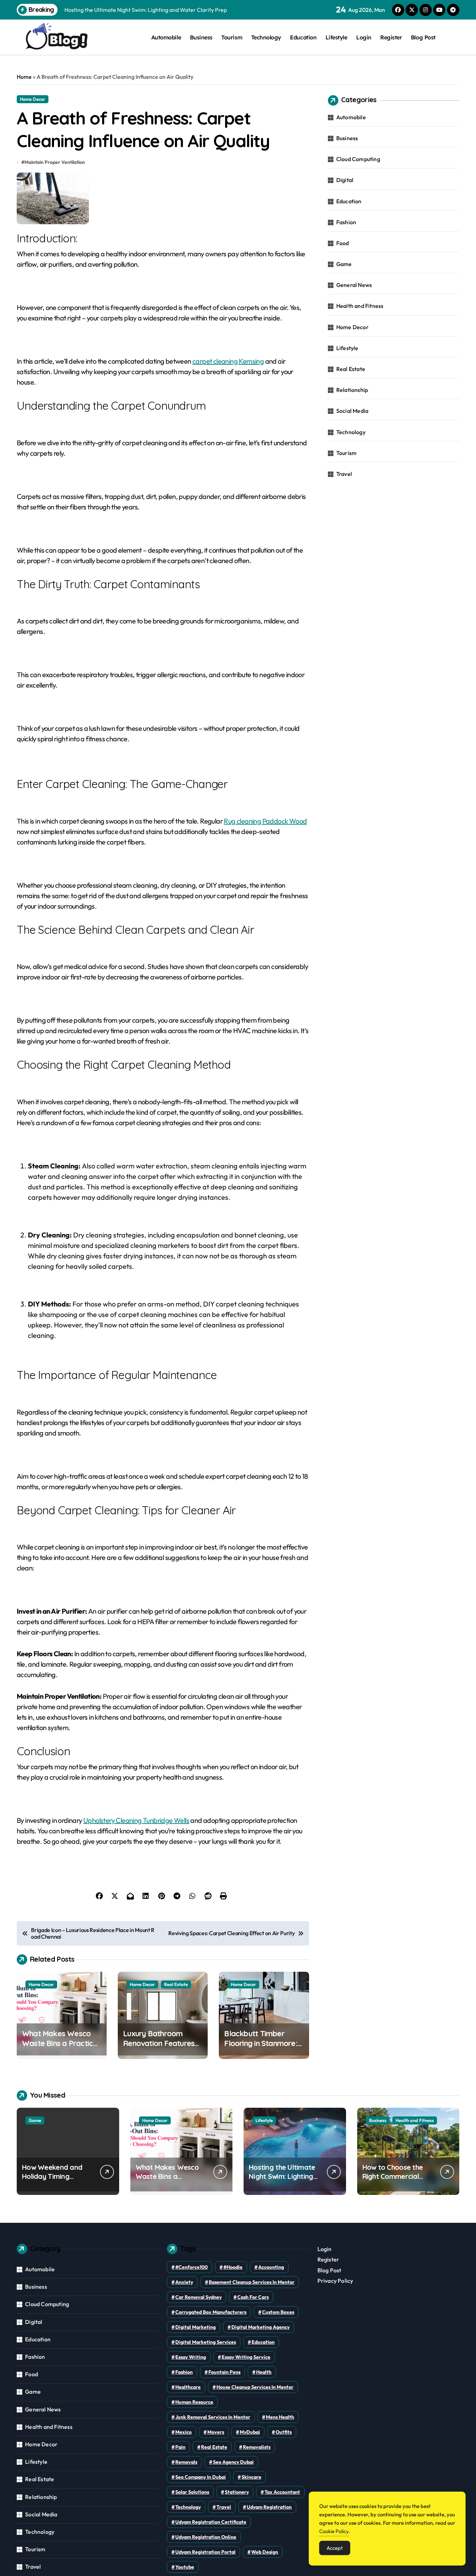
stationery (237, 2492)
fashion (184, 2372)
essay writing (191, 2357)
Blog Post (423, 37)
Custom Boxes (278, 2312)
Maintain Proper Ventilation (55, 162)
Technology (266, 37)
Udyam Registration (269, 2507)
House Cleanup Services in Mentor (255, 2387)
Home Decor (33, 99)
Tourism (232, 37)
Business (201, 37)
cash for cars (253, 2297)
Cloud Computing (358, 159)
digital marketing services (206, 2342)
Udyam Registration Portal (205, 2552)
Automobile (166, 37)
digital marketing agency (260, 2327)
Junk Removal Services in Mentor (213, 2417)
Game (344, 264)
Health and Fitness (360, 306)
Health (264, 2372)
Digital (345, 180)
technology (188, 2507)
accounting (271, 2267)
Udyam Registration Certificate (211, 2522)
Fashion (346, 222)
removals (186, 2462)
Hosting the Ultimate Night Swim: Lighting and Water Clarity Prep (282, 2181)
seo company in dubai (201, 2477)
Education (303, 37)
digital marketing (195, 2327)
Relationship (352, 390)
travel (224, 2507)
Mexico (183, 2432)
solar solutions (192, 2492)
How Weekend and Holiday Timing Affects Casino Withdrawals (52, 2181)
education (263, 2342)
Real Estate (176, 1984)
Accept (335, 2548)
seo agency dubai (233, 2462)
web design (265, 2552)
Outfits (284, 2432)
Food (343, 243)
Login (364, 37)
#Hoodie (233, 2267)
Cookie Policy (334, 2531)
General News (354, 285)
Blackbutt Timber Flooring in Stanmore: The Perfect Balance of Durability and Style (262, 2048)
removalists (257, 2447)
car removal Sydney (198, 2297)
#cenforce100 (191, 2267)
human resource (194, 2402)
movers (216, 2432)
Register (391, 37)
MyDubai (250, 2432)
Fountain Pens (224, 2372)
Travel (344, 474)
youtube (185, 2567)
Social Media (352, 411)
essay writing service (246, 2357)
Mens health (280, 2417)
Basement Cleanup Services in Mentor (252, 2282)
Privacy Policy (335, 2281)
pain (180, 2447)
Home (24, 77)
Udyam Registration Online (206, 2537)
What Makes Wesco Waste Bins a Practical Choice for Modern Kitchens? (61, 2048)
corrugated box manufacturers (211, 2312)
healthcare (188, 2387)
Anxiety (184, 2282)
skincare (251, 2477)
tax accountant (282, 2492)
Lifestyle (336, 37)
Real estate (214, 2447)
